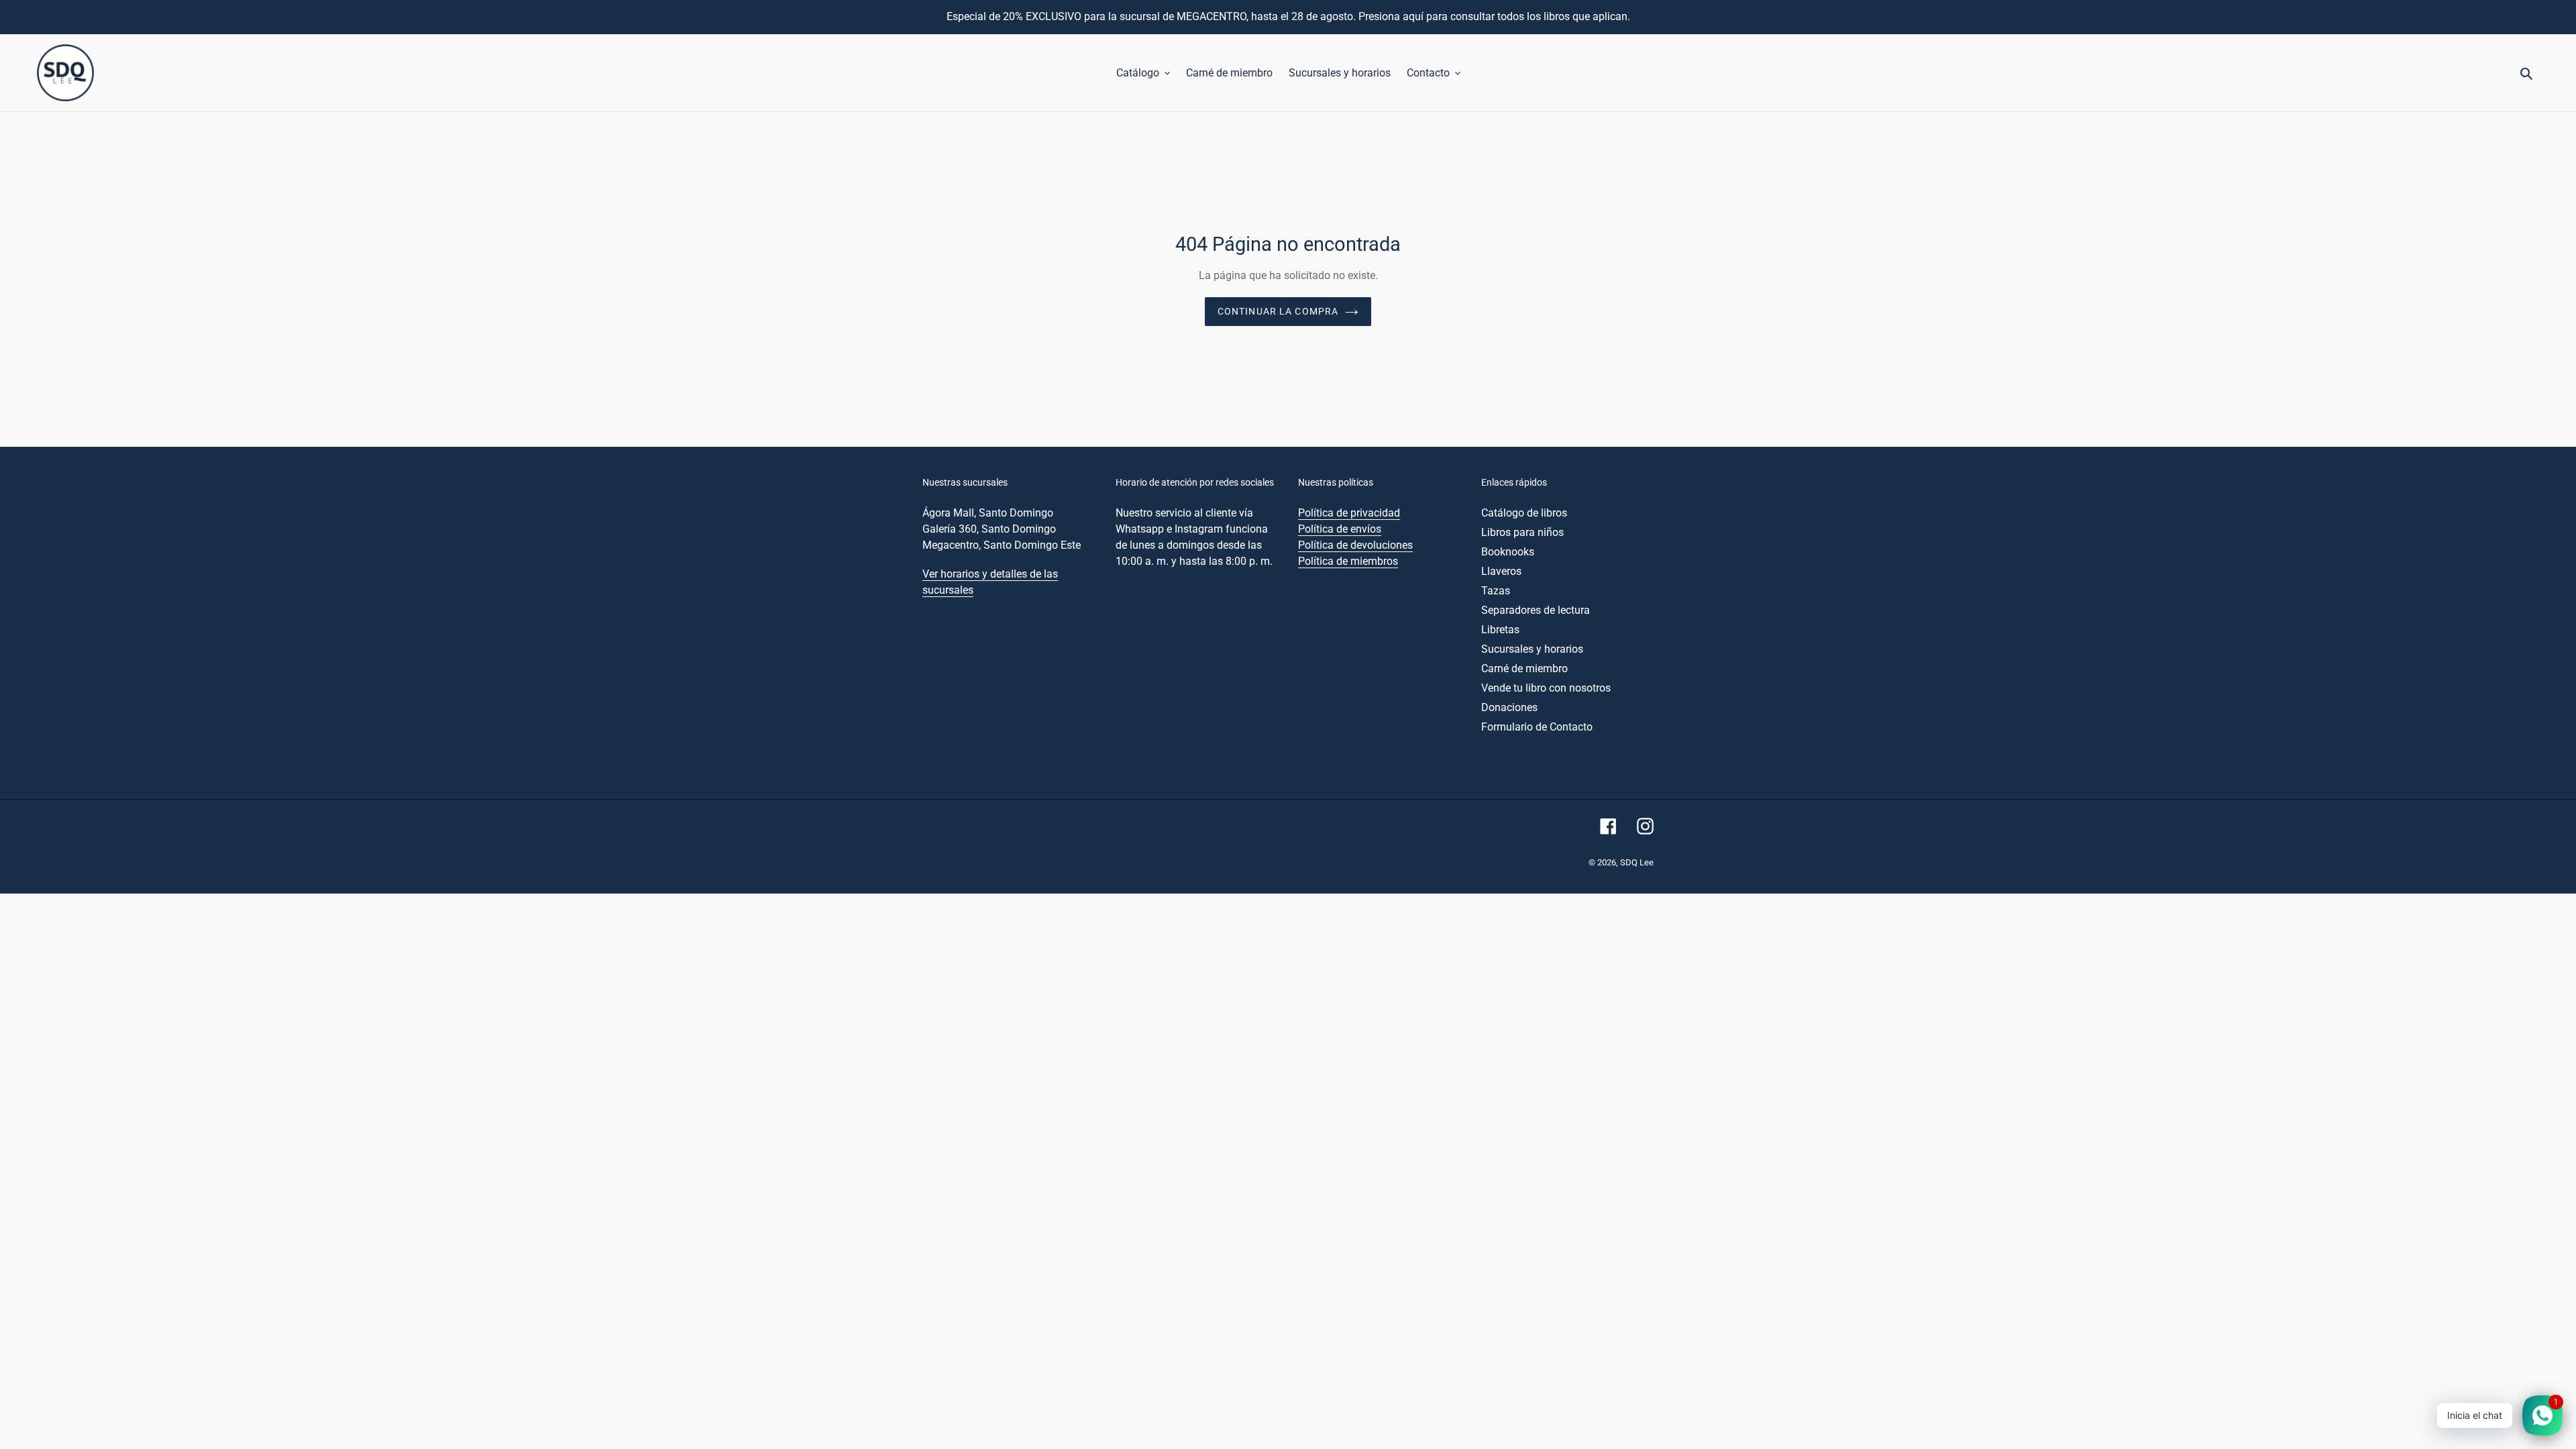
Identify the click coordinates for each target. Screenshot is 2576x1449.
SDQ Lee (1637, 862)
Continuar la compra (1278, 311)
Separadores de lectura (1536, 610)
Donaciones (1509, 707)
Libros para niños (1522, 532)
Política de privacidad (1349, 513)
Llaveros (1501, 571)
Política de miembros (1348, 561)
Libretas (1500, 630)
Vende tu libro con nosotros (1546, 688)
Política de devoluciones (1355, 545)
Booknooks (1508, 552)
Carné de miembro (1524, 668)
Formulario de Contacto (1537, 727)
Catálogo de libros (1524, 513)
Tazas (1496, 591)
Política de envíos (1340, 529)
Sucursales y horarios (1532, 649)
